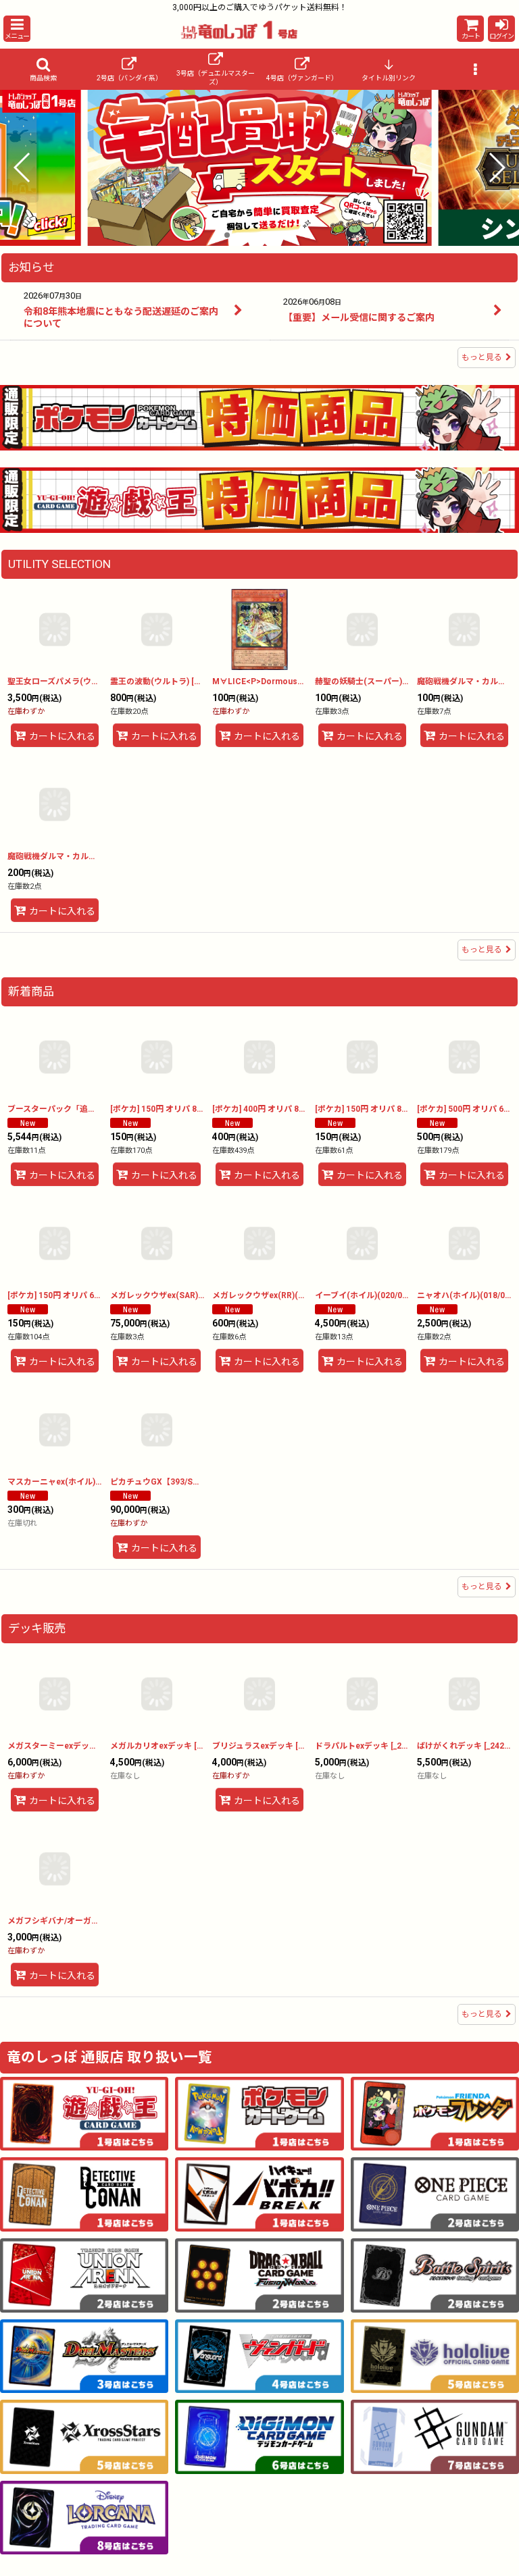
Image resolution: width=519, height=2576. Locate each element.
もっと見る (482, 357)
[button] (17, 29)
